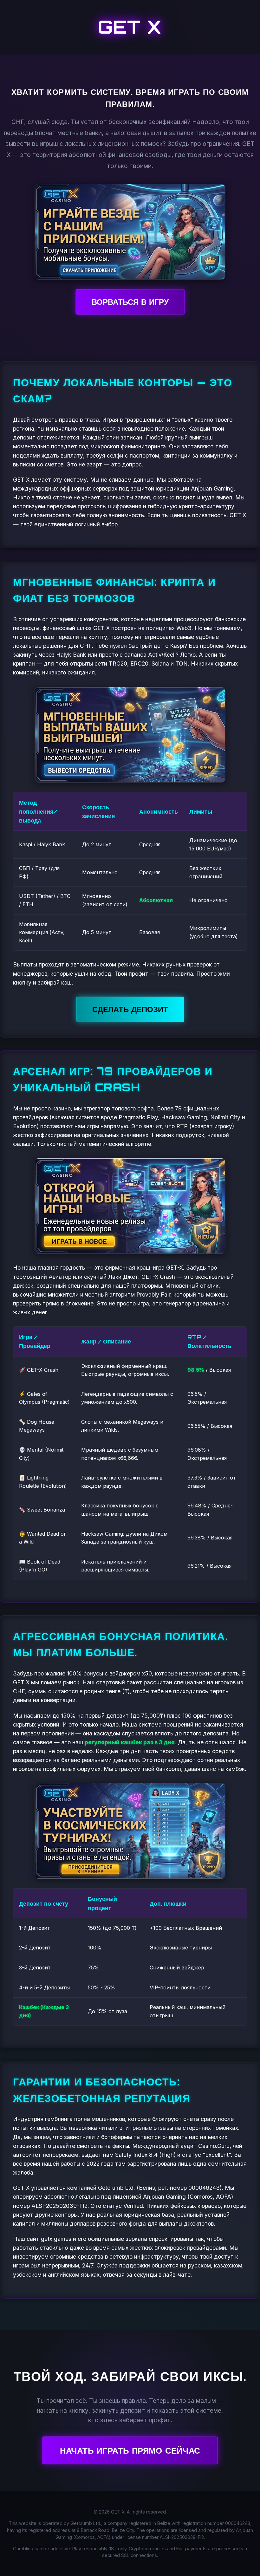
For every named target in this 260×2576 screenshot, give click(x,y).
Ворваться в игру (130, 302)
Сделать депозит (130, 1009)
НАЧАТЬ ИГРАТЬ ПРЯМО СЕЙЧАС (130, 2450)
